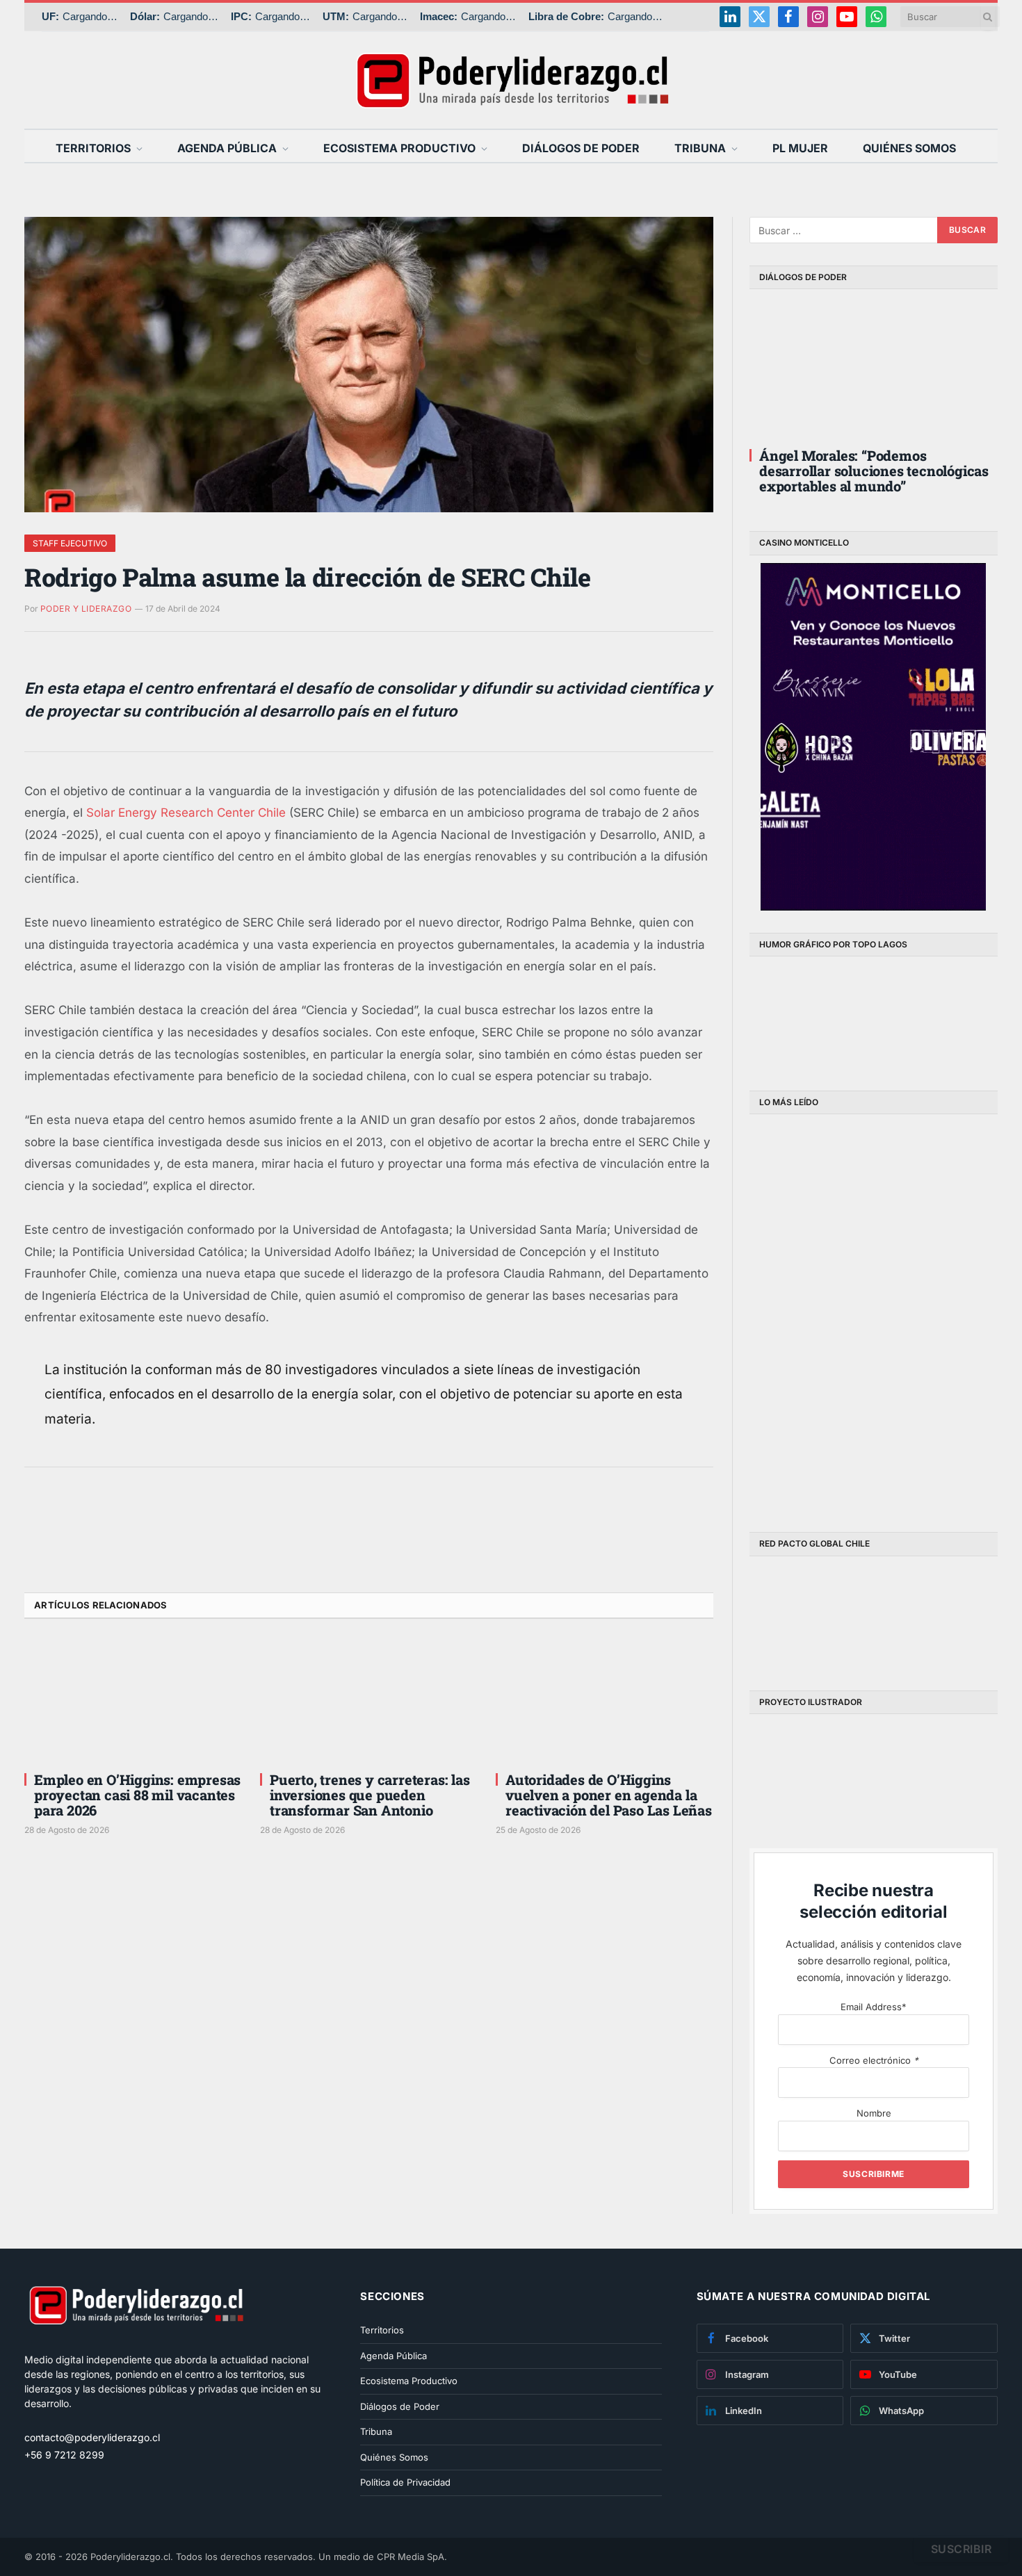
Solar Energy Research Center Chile (186, 813)
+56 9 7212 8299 (64, 2455)
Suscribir (961, 2549)
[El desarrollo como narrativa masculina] (937, 1185)
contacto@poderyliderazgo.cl (92, 2437)
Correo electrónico (874, 2060)
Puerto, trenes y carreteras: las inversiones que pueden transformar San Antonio (370, 1795)
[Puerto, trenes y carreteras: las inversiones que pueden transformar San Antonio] (369, 1699)
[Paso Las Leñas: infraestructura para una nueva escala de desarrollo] (811, 1185)
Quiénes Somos (909, 148)
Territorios (93, 148)
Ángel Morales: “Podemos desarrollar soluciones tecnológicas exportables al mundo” (874, 471)
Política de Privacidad (405, 2482)
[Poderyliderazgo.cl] (136, 2345)
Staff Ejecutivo (70, 543)
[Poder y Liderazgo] (511, 80)
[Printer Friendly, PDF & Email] (63, 1550)
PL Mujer (800, 148)
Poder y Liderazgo (86, 609)
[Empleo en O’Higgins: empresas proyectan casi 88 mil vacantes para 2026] (133, 1699)
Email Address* (874, 2007)
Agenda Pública (227, 148)
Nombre (874, 2113)
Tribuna (700, 148)
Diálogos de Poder (581, 148)
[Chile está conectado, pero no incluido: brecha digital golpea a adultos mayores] (811, 1314)
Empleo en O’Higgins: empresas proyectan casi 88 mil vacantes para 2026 (137, 1795)
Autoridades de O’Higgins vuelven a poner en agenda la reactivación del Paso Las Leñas (609, 1795)
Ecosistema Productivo (399, 148)
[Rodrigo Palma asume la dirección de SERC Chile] (369, 365)
